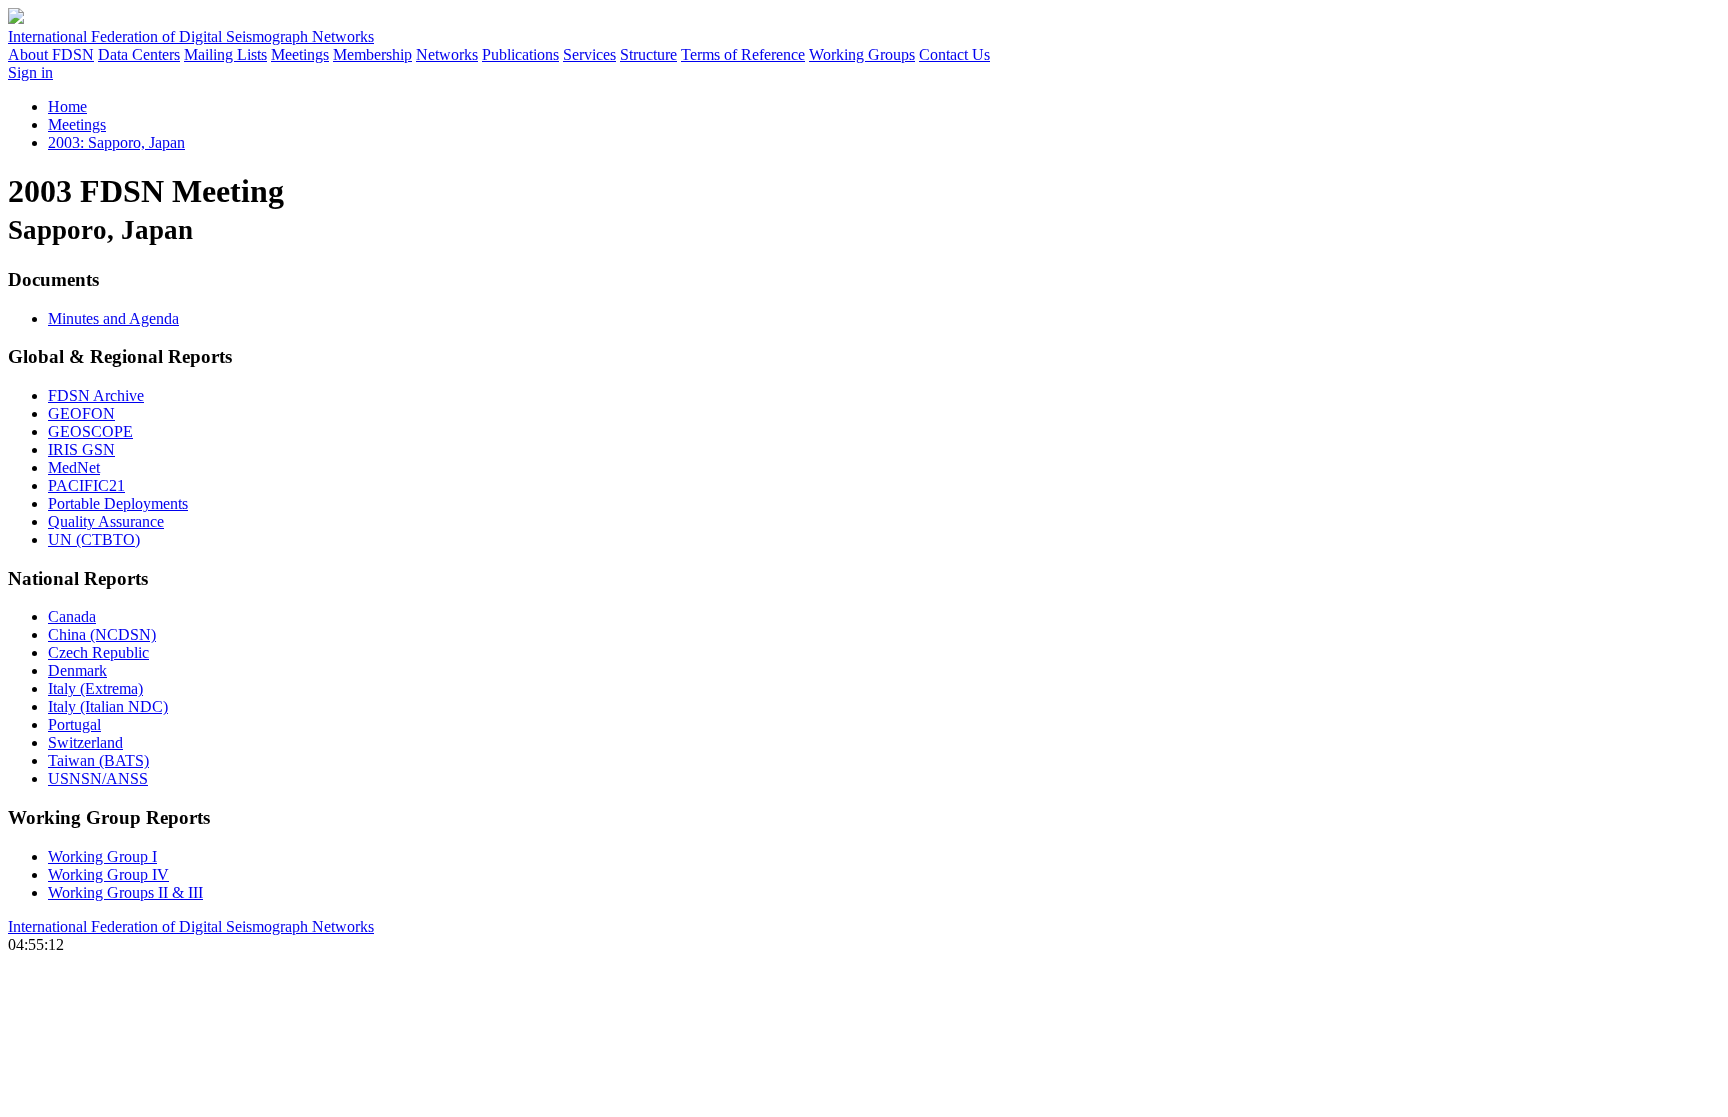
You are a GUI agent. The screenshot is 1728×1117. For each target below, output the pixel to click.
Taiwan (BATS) (98, 760)
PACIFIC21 (86, 485)
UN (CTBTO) (94, 539)
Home (67, 106)
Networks (447, 54)
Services (589, 54)
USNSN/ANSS (98, 778)
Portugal (74, 724)
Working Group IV (108, 874)
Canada (72, 616)
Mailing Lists (225, 54)
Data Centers (139, 54)
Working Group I (102, 856)
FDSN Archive (96, 395)
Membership (372, 54)
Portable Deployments (118, 503)
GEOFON (81, 413)
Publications (520, 54)
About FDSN (51, 54)
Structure (648, 54)
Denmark (77, 670)
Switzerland (85, 742)
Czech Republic (98, 652)
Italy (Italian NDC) (108, 706)
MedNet (74, 467)
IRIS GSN (81, 449)
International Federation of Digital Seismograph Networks (191, 926)
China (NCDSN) (102, 634)
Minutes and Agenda (113, 318)
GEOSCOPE (90, 431)
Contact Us (954, 54)
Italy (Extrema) (95, 688)
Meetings (300, 54)
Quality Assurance (106, 521)
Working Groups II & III (125, 892)
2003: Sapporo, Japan (116, 142)
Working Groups (862, 54)
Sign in (30, 72)
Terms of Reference (743, 54)
